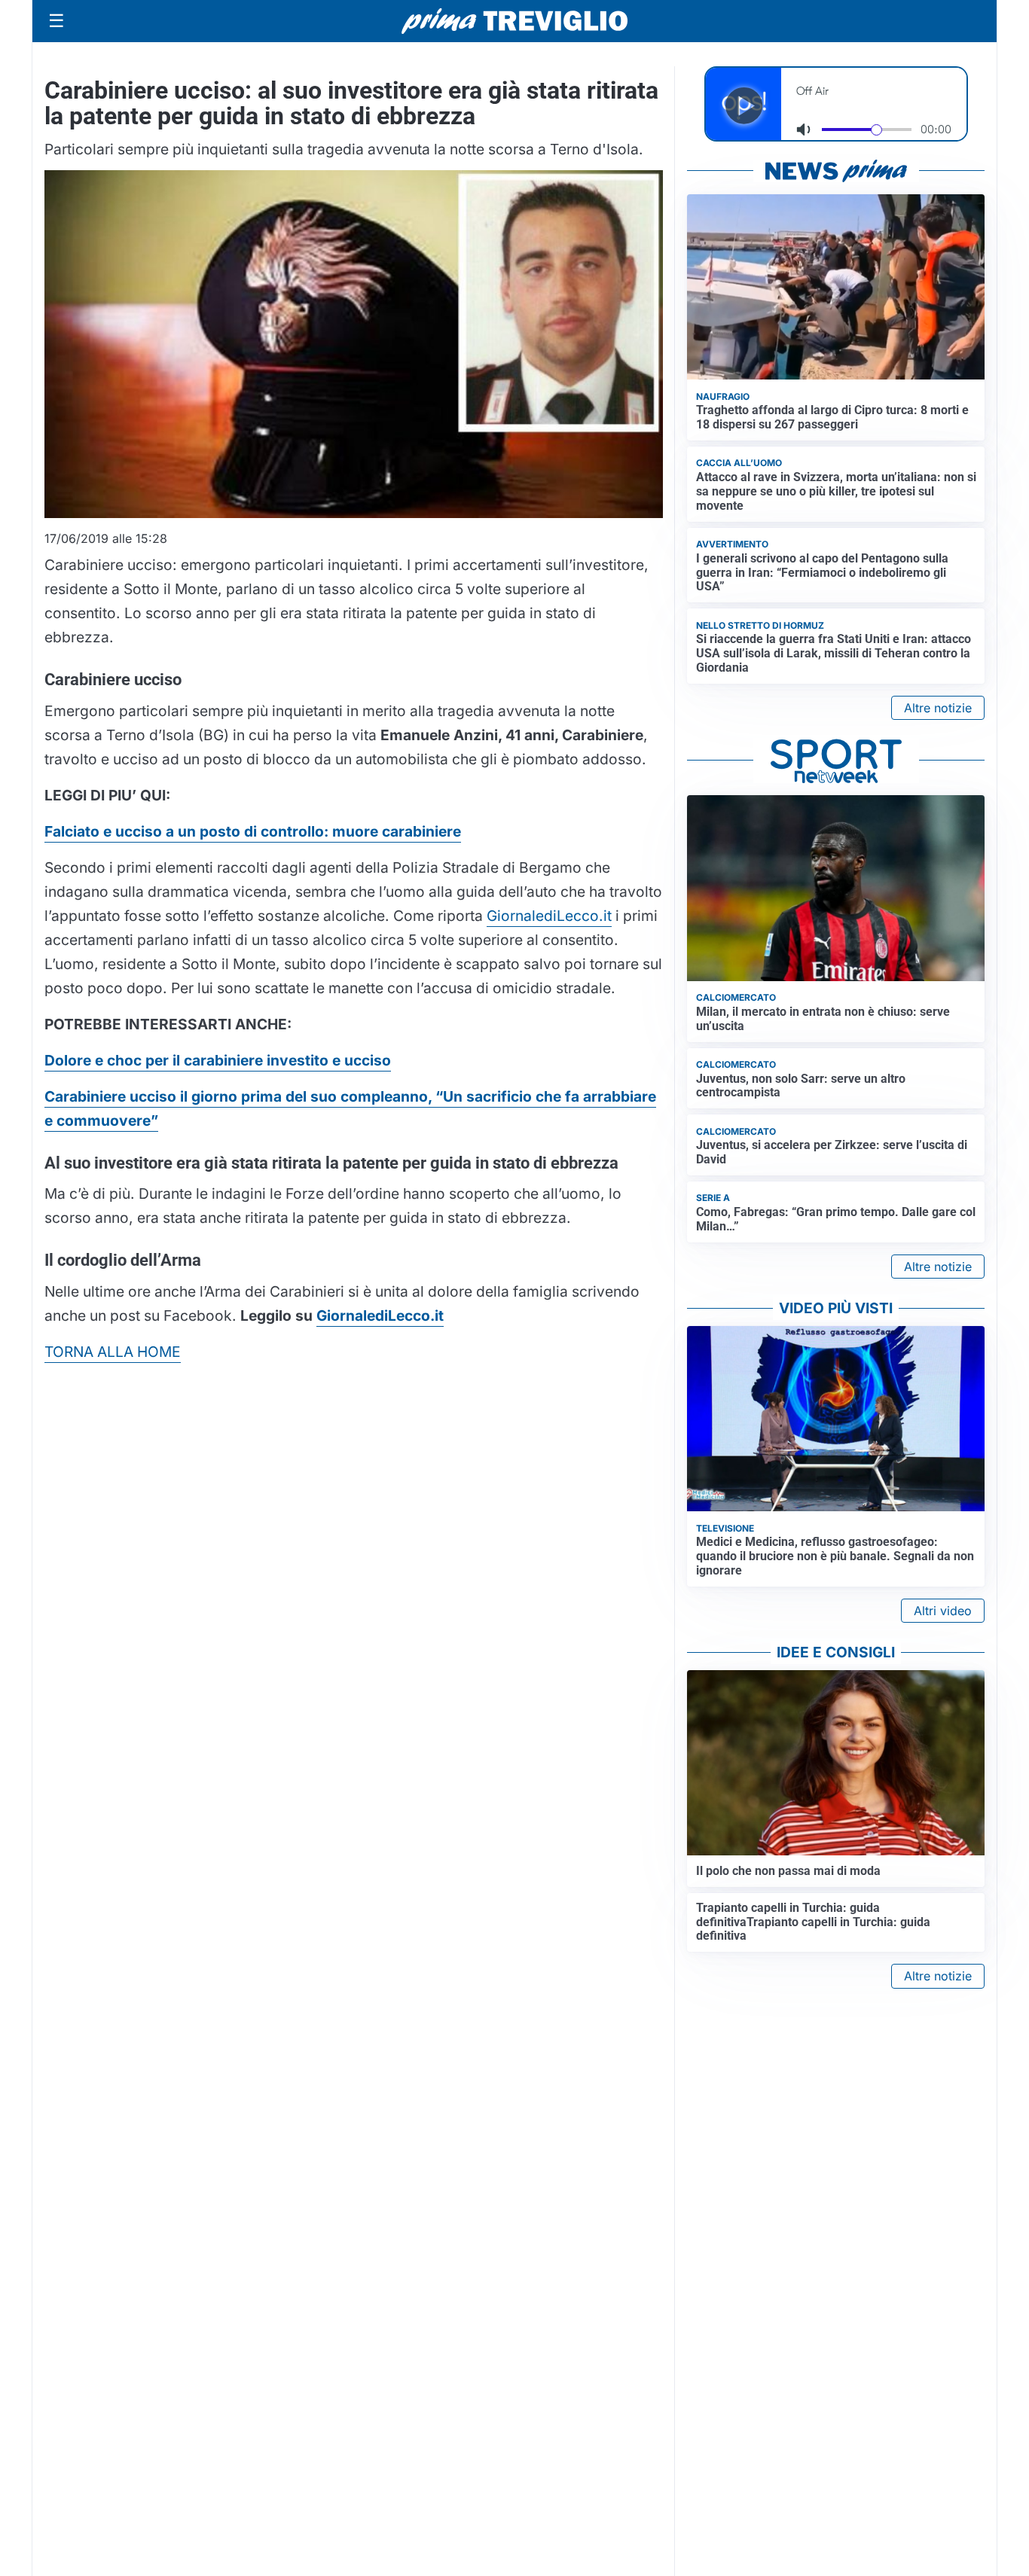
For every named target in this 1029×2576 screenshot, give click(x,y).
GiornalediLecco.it (549, 916)
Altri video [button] (943, 1611)
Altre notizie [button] (938, 708)
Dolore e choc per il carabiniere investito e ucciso (218, 1060)
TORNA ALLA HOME (113, 1352)
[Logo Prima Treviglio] (514, 21)
